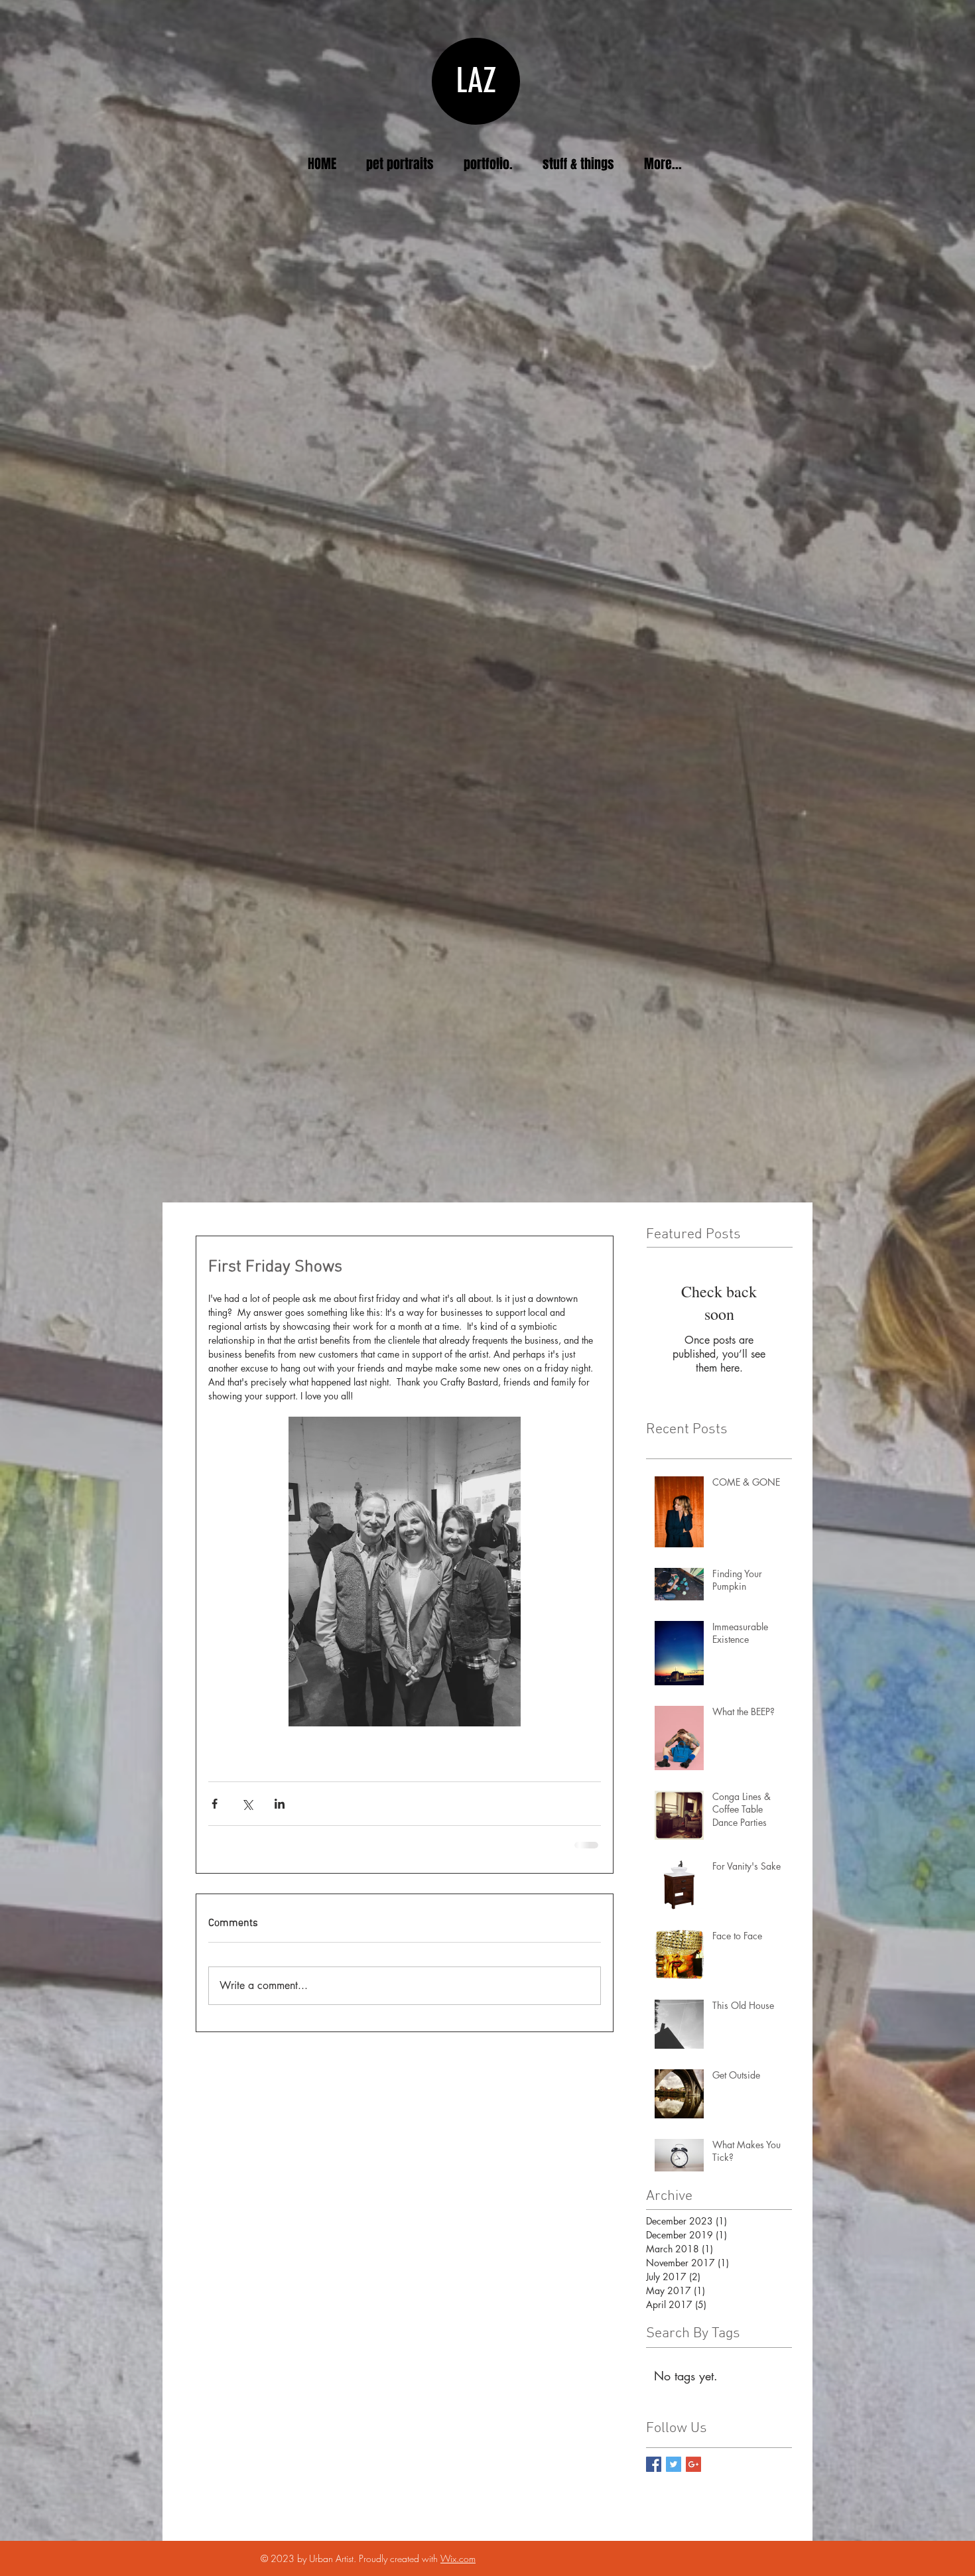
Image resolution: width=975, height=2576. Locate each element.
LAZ (476, 81)
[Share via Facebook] (215, 1804)
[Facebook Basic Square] (654, 2464)
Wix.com (458, 2558)
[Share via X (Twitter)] (247, 1804)
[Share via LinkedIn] (280, 1804)
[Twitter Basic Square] (674, 2464)
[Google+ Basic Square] (693, 2464)
